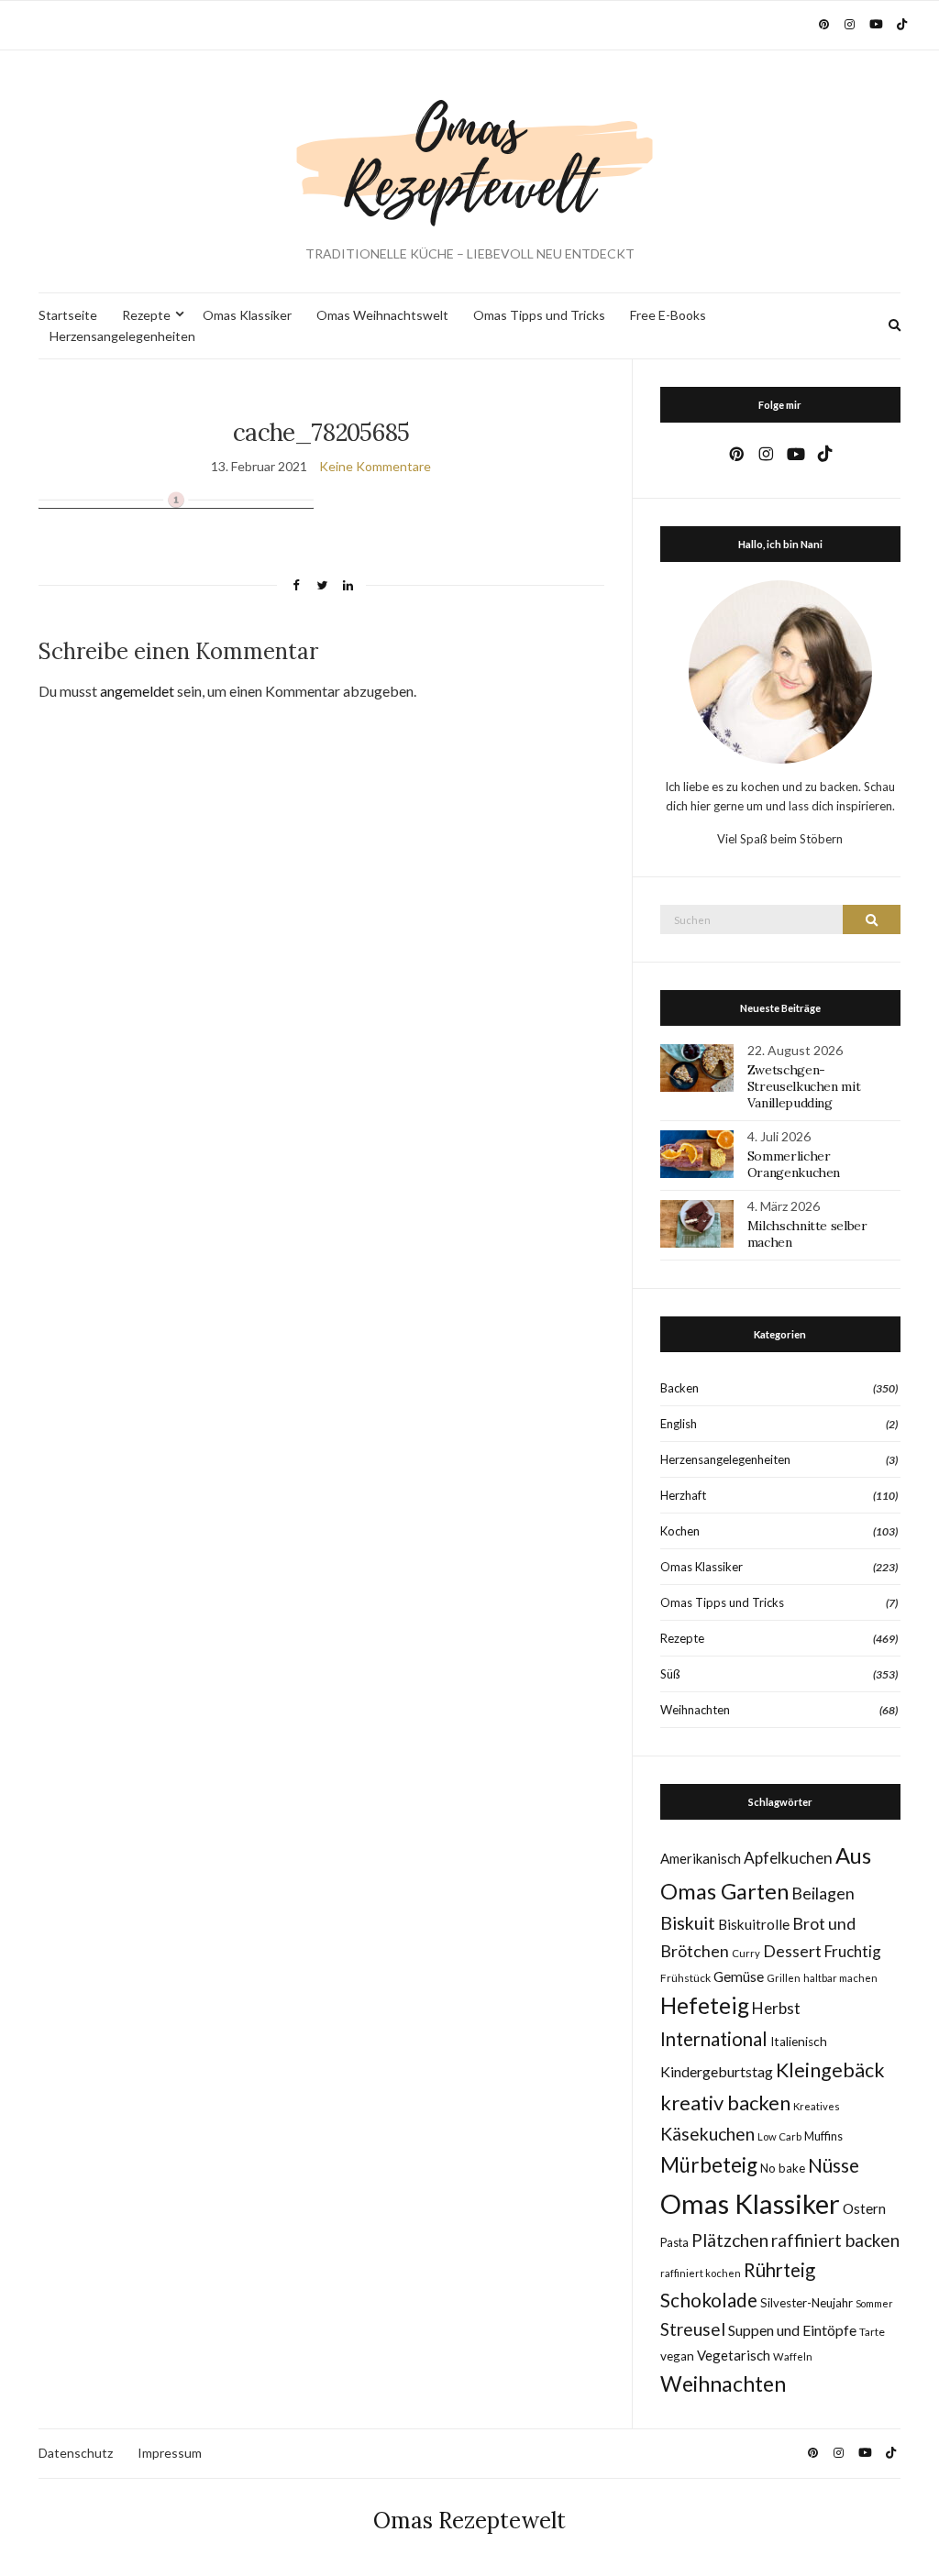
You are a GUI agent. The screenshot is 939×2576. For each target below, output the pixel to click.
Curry (746, 1953)
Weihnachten (695, 1710)
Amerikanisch (701, 1858)
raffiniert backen (835, 2240)
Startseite (68, 315)
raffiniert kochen (701, 2273)
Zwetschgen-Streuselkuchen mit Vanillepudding (804, 1086)
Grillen (784, 1978)
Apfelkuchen (788, 1858)
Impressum (170, 2453)
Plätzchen (730, 2240)
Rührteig (779, 2270)
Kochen (680, 1531)
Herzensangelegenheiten (122, 336)
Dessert (792, 1951)
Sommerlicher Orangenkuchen (794, 1164)
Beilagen (823, 1893)
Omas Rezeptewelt (469, 2521)
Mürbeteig (709, 2165)
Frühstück (685, 1978)
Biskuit (688, 1923)
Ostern (864, 2208)
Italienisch (799, 2042)
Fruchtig (853, 1951)
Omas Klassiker (247, 315)
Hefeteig (705, 2005)
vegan (677, 2356)
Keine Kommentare (375, 466)
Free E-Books (668, 315)
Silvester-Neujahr (806, 2303)
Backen (679, 1388)
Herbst (776, 2008)
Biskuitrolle (754, 1924)
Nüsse (834, 2165)
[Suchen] (872, 919)
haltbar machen (840, 1978)
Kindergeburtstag (717, 2071)
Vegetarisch (734, 2355)
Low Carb (779, 2136)
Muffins (823, 2136)
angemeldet (137, 691)
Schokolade (709, 2300)
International (714, 2039)
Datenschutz (76, 2453)
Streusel (693, 2329)
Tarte (872, 2332)
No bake (783, 2168)
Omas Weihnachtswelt (382, 315)
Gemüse (739, 1976)
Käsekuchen (707, 2134)
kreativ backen (725, 2103)
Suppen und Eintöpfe (792, 2330)
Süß (670, 1674)
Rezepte (146, 315)
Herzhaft (683, 1495)
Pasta (674, 2243)
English (679, 1424)
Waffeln (793, 2356)
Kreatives (817, 2106)
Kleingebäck (830, 2070)
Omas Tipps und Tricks (539, 315)
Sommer (874, 2303)
